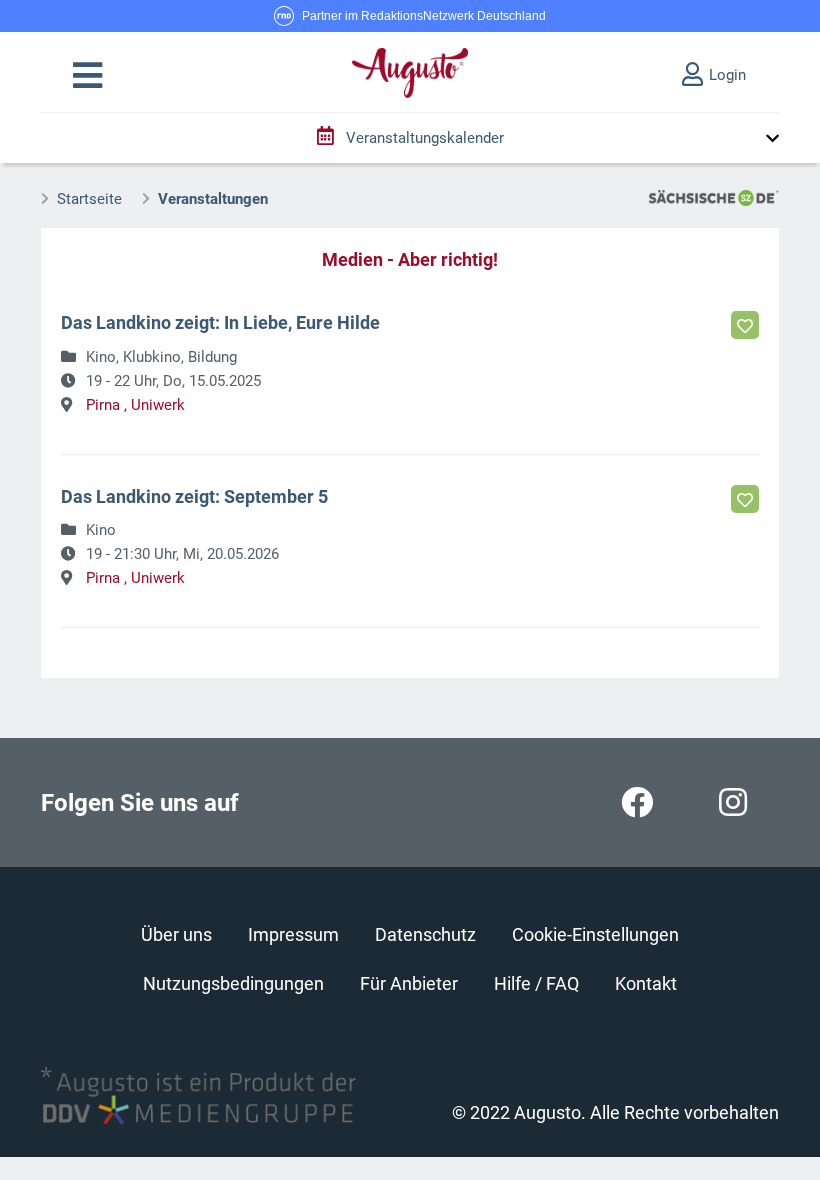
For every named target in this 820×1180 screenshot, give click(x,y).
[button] (87, 76)
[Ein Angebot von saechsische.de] (714, 197)
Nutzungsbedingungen (233, 983)
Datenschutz (425, 934)
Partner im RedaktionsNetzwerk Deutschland (424, 16)
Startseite (89, 199)
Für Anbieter (409, 983)
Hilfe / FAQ (536, 983)
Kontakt (646, 983)
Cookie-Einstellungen (595, 934)
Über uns (176, 934)
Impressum (293, 934)
